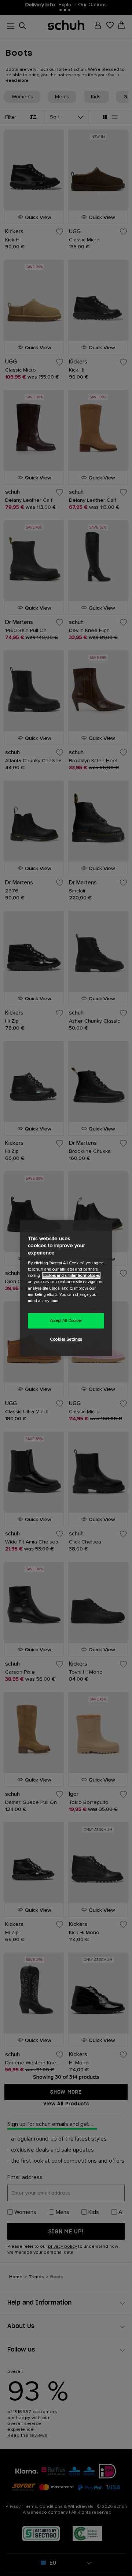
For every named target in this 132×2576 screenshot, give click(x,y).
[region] (66, 1288)
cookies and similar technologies (71, 1276)
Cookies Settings (66, 1339)
